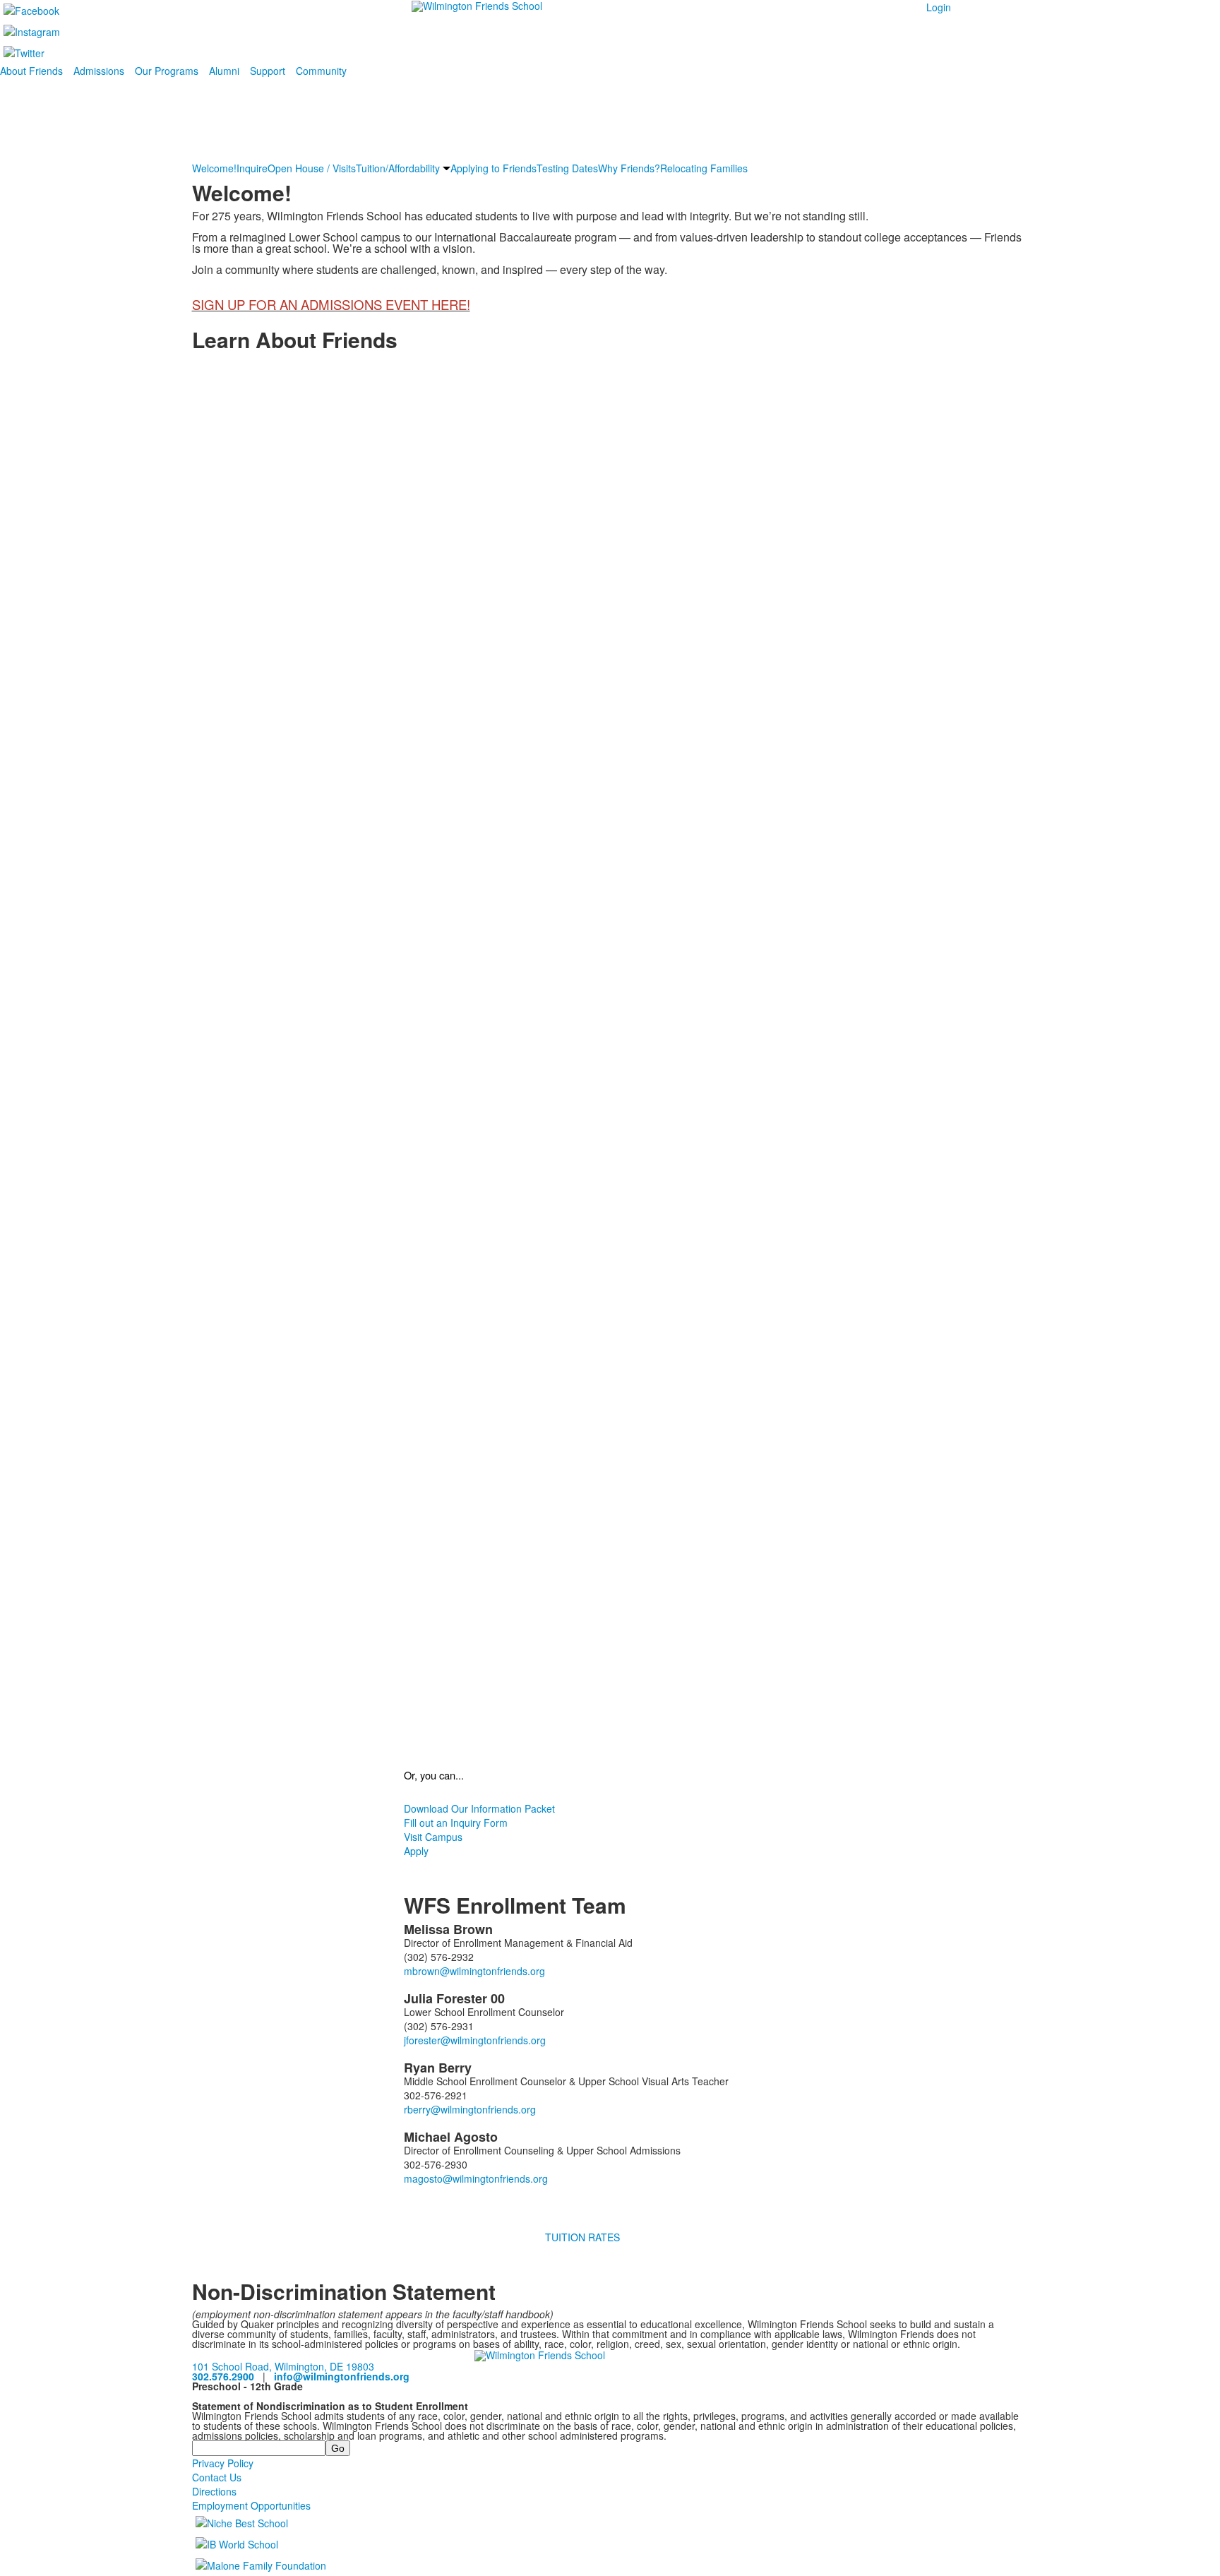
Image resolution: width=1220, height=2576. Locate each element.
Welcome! (214, 168)
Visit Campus (433, 1837)
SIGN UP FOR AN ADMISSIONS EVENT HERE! (331, 304)
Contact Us (217, 2477)
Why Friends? (629, 168)
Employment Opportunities (251, 2505)
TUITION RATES (582, 2237)
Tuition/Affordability (398, 168)
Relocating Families (704, 168)
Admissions (99, 71)
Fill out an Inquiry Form (456, 1823)
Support (268, 71)
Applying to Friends (494, 168)
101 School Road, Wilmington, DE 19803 (283, 2366)
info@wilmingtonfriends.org (342, 2376)
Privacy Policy (223, 2463)
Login (939, 7)
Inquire (252, 168)
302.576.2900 (223, 2376)
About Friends (31, 71)
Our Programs (167, 71)
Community (321, 71)
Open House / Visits (312, 168)
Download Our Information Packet (479, 1808)
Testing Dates (567, 168)
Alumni (224, 71)
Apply (416, 1851)
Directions (214, 2491)
